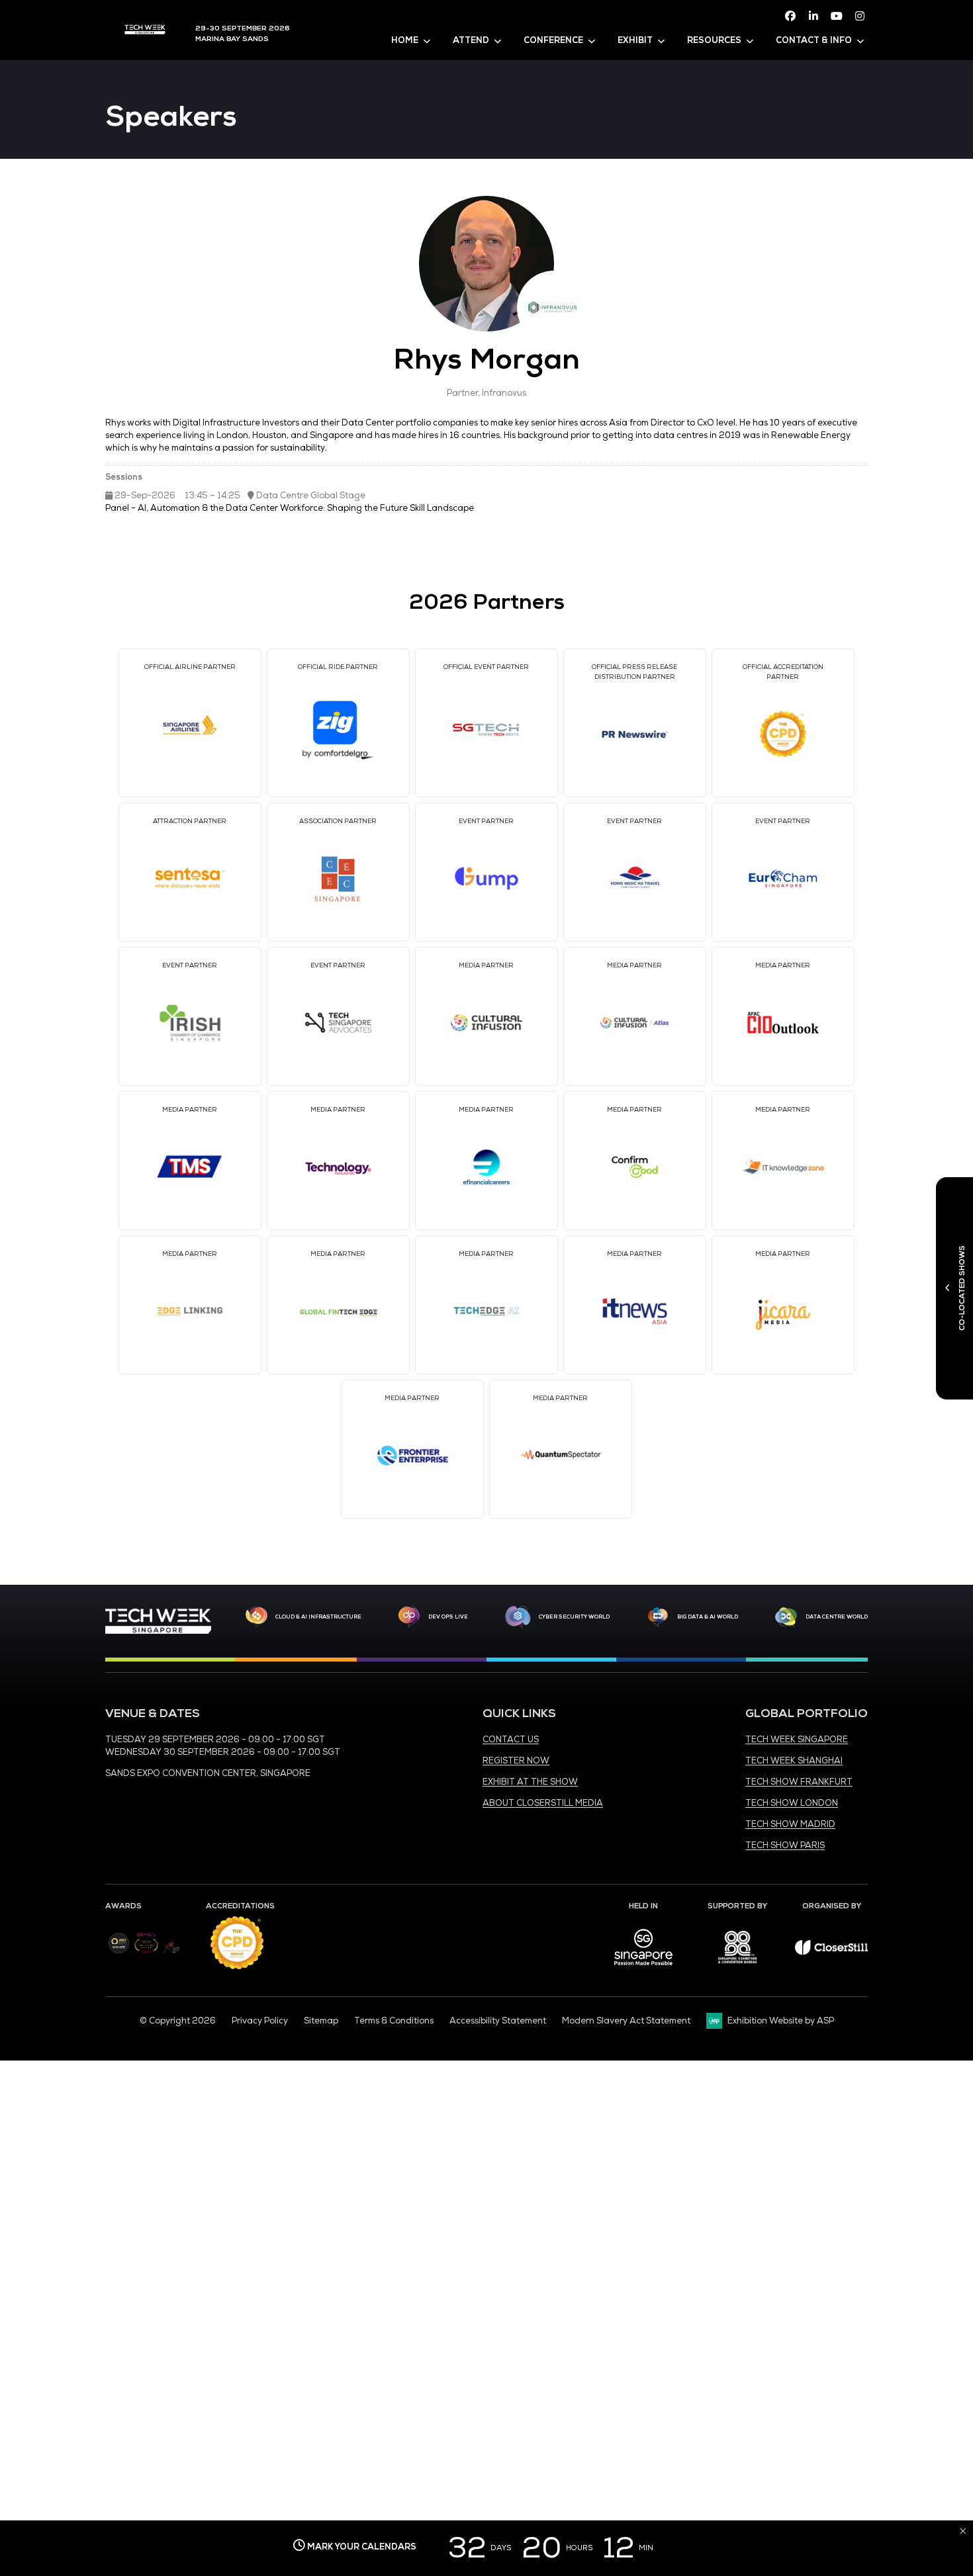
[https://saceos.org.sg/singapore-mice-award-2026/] (146, 1954)
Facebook (790, 16)
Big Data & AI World (708, 1617)
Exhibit (635, 40)
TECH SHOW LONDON (792, 1803)
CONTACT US (511, 1740)
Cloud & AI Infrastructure (318, 1617)
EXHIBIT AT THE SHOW (530, 1782)
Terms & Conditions (394, 2021)
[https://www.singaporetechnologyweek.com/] (158, 1631)
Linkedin (813, 16)
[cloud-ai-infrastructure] (256, 1617)
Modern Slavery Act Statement (626, 2021)
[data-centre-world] (786, 1617)
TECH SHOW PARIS (785, 1845)
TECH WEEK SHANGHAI (794, 1761)
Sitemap (321, 2021)
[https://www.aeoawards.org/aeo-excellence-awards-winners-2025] (119, 1951)
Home (405, 40)
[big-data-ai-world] (658, 1617)
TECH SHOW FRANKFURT (799, 1782)
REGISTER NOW (516, 1761)
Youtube (837, 16)
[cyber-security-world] (518, 1617)
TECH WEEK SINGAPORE (797, 1740)
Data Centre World (837, 1617)
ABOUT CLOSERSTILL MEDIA (543, 1803)
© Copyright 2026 (178, 2021)
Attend (471, 40)
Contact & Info (814, 40)
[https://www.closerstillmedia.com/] (831, 1952)
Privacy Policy (260, 2021)
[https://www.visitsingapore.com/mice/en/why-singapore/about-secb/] (643, 1970)
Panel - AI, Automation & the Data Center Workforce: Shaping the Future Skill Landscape (290, 508)
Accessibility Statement (498, 2021)
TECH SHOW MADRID (790, 1824)
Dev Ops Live (448, 1617)
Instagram (860, 16)
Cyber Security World (574, 1617)
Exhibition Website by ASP (781, 2021)
